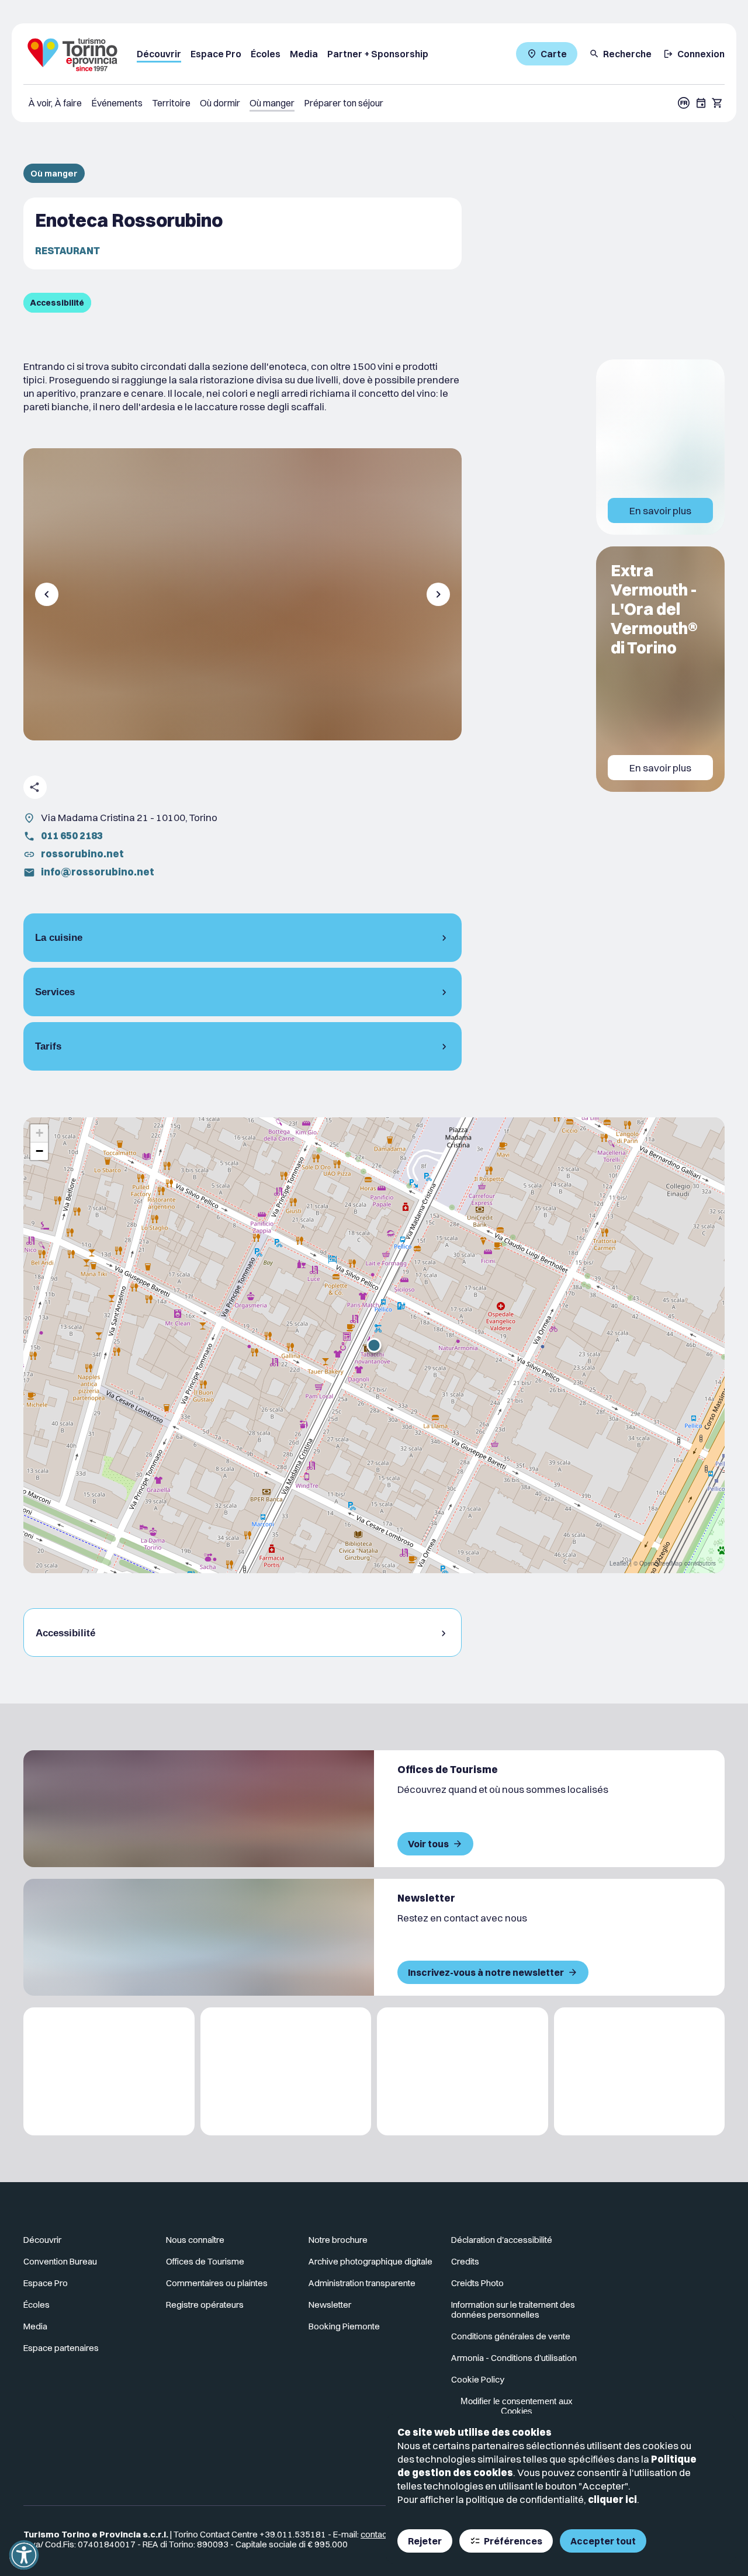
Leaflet (619, 1563)
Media (304, 54)
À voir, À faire (55, 103)
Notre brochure (338, 2240)
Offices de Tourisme (205, 2261)
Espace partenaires (61, 2348)
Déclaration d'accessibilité (502, 2240)
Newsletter (330, 2305)
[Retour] (47, 594)
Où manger (272, 103)
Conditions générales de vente (511, 2336)
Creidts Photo (477, 2283)
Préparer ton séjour (344, 103)
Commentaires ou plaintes (217, 2283)
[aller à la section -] (701, 103)
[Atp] (109, 2071)
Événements (117, 103)
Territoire (171, 103)
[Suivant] (438, 594)
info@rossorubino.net (98, 872)
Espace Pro (216, 54)
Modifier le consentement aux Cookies (517, 2406)
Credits (465, 2261)
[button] (374, 1345)
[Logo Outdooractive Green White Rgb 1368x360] (640, 2071)
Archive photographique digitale (370, 2261)
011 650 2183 (72, 835)
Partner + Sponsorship (378, 54)
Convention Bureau (60, 2261)
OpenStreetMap (661, 1563)
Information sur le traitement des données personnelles (513, 2310)
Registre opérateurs (205, 2305)
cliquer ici (612, 2499)
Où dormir (220, 103)
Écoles (266, 54)
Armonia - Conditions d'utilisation (514, 2358)
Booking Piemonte (344, 2326)
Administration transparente (362, 2283)
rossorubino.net (82, 854)
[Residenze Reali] (463, 2071)
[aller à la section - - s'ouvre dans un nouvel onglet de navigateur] (673, 2245)
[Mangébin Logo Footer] (286, 2071)
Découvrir (159, 54)
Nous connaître (195, 2240)
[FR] (684, 103)
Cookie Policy (478, 2379)
